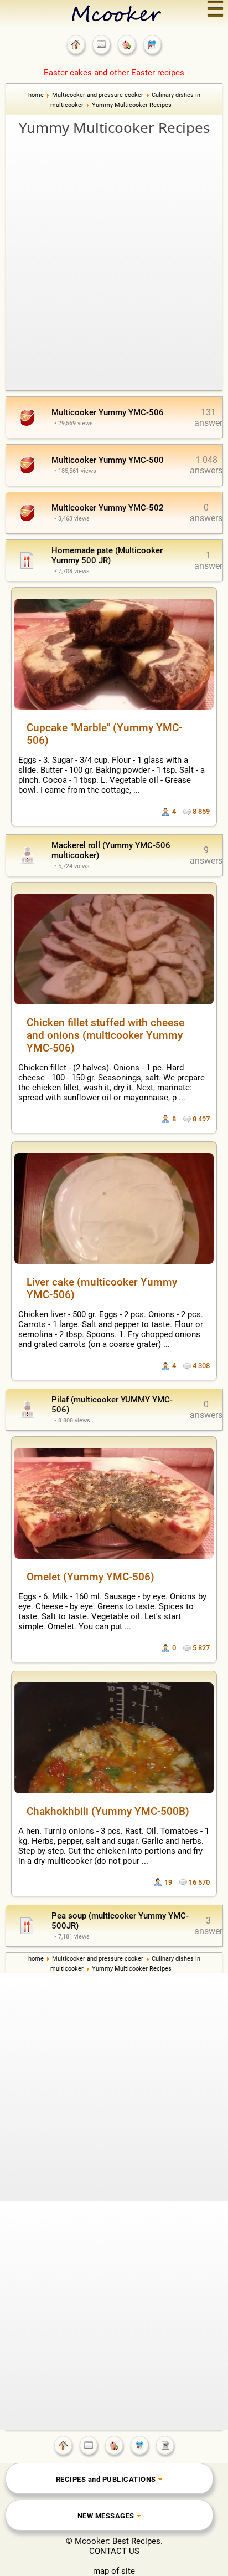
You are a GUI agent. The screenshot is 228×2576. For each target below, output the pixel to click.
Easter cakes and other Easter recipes (114, 73)
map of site (114, 2571)
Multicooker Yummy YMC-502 (108, 508)
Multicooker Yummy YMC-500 (108, 460)
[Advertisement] (114, 258)
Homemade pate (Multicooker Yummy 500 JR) (107, 555)
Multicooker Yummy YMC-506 (108, 412)
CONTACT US (114, 2551)
